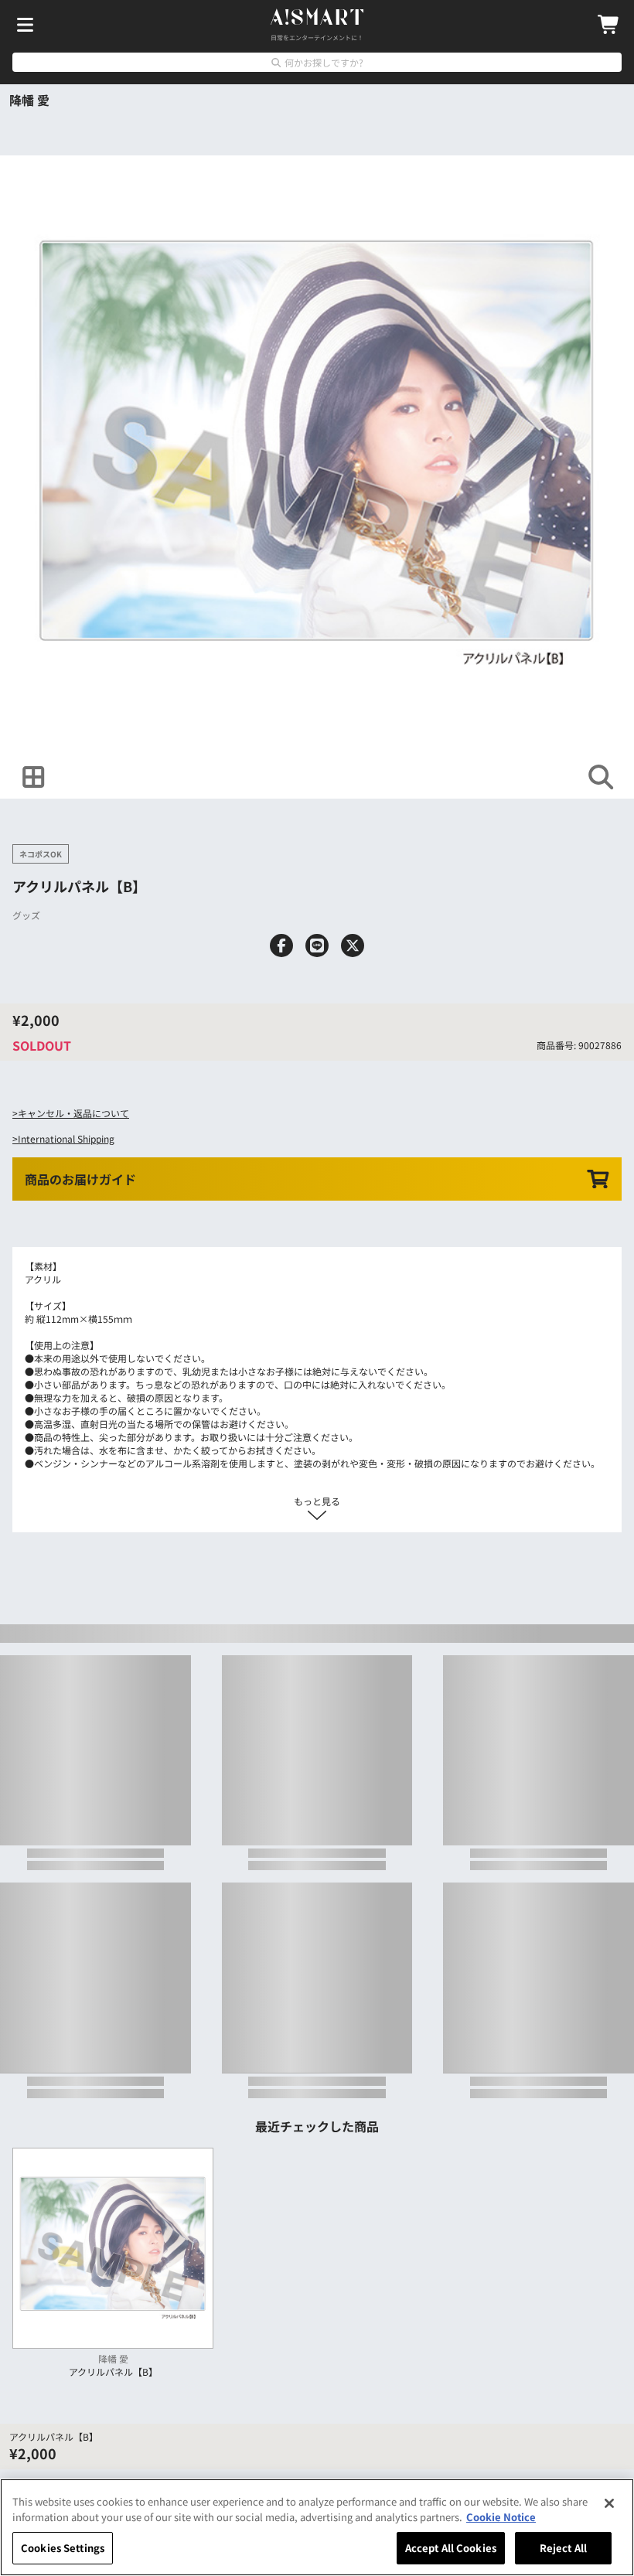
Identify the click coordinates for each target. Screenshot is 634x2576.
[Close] (609, 2503)
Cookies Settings (63, 2548)
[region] (317, 2527)
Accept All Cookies (451, 2548)
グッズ (26, 915)
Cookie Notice (501, 2517)
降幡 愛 (29, 100)
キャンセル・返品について (73, 1113)
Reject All (563, 2548)
